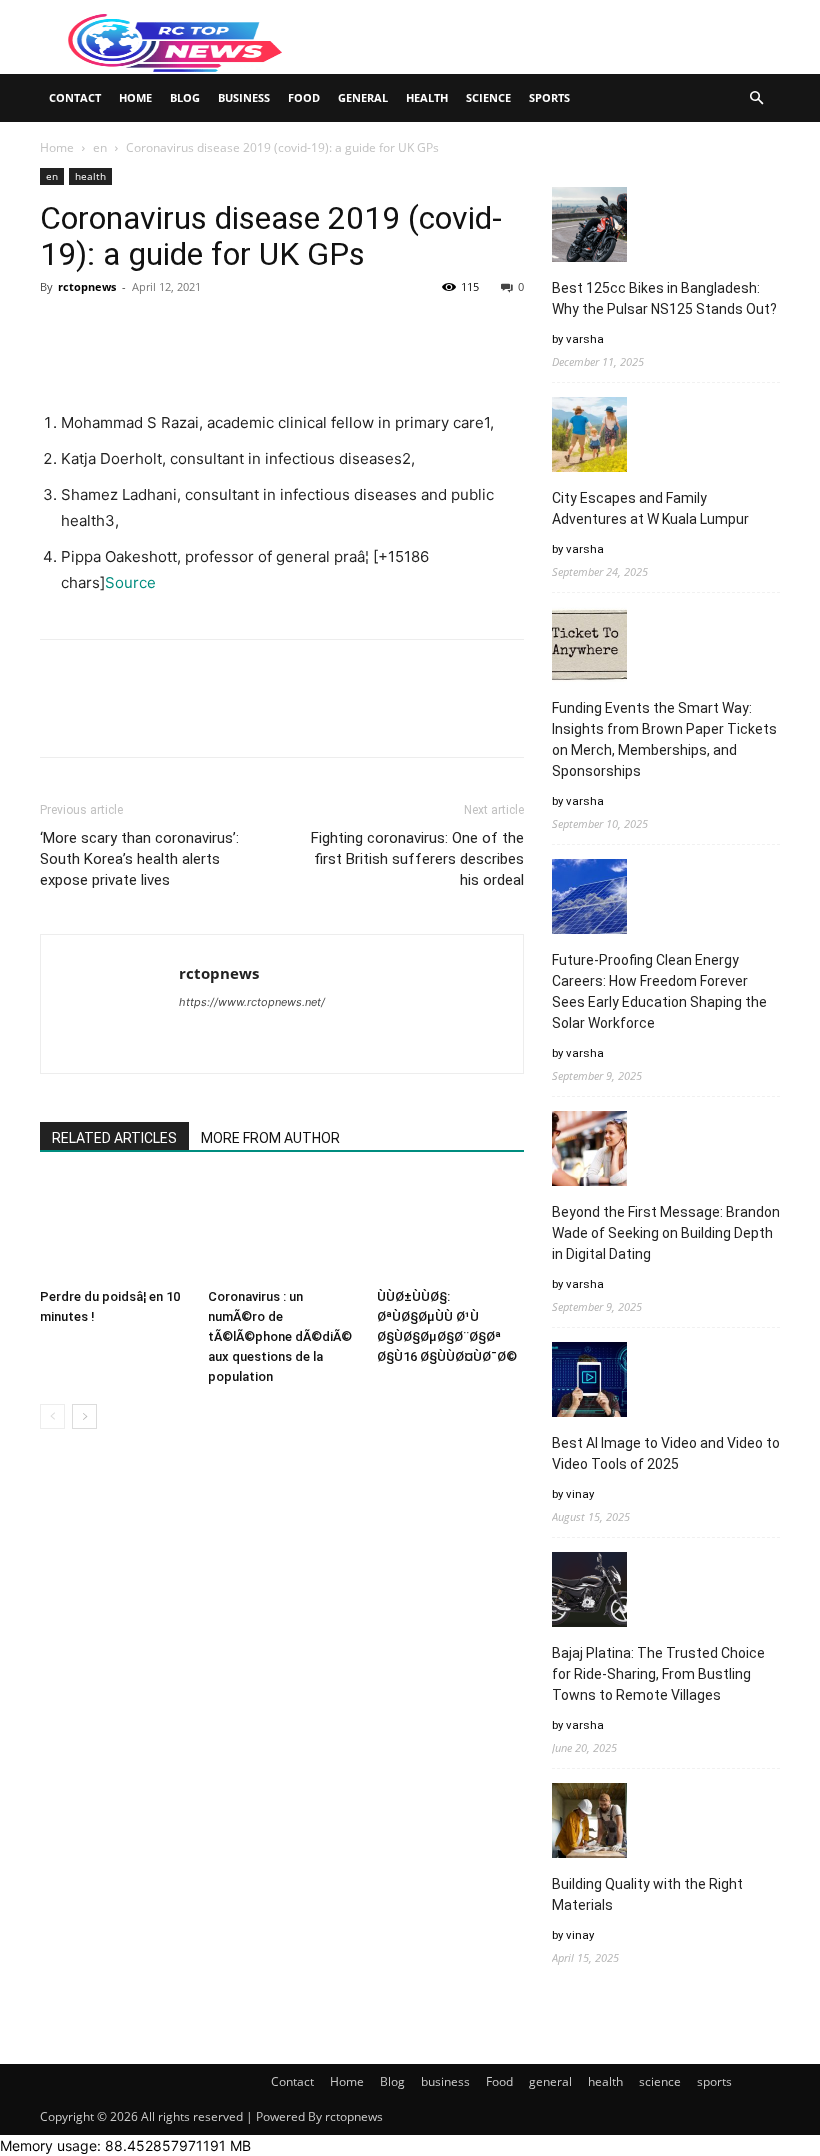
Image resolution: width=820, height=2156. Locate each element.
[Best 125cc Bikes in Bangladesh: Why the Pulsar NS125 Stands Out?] (589, 227)
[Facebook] (60, 332)
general (363, 97)
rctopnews (87, 286)
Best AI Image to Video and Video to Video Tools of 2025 (666, 1453)
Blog (185, 97)
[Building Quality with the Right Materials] (589, 1823)
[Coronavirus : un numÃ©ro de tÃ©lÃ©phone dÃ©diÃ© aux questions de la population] (281, 1229)
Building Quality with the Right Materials (647, 1894)
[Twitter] (106, 332)
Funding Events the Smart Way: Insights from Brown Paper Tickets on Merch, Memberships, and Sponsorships (664, 739)
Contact (75, 97)
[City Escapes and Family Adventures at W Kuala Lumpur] (589, 437)
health (427, 97)
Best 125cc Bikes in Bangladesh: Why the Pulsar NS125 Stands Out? (664, 298)
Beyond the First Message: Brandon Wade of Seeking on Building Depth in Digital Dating (666, 1233)
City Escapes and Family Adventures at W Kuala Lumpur (650, 508)
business (244, 97)
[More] (245, 332)
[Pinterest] (152, 332)
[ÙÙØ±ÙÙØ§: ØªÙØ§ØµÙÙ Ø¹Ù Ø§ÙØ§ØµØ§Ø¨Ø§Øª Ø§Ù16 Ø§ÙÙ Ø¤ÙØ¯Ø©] (450, 1229)
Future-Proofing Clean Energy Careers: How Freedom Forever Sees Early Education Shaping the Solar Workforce (659, 991)
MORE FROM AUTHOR (270, 1138)
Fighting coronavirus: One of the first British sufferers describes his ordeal (417, 859)
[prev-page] (52, 1416)
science (488, 97)
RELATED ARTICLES (114, 1138)
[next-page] (84, 1416)
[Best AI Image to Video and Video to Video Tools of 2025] (589, 1382)
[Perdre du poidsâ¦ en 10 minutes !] (113, 1229)
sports (549, 97)
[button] (756, 98)
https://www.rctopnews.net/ (252, 1002)
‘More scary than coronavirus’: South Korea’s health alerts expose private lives (139, 859)
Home (135, 97)
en (100, 147)
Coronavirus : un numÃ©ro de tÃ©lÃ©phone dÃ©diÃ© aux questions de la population (280, 1336)
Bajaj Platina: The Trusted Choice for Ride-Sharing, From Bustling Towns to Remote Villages (658, 1674)
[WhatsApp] (198, 332)
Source (130, 582)
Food (304, 97)
